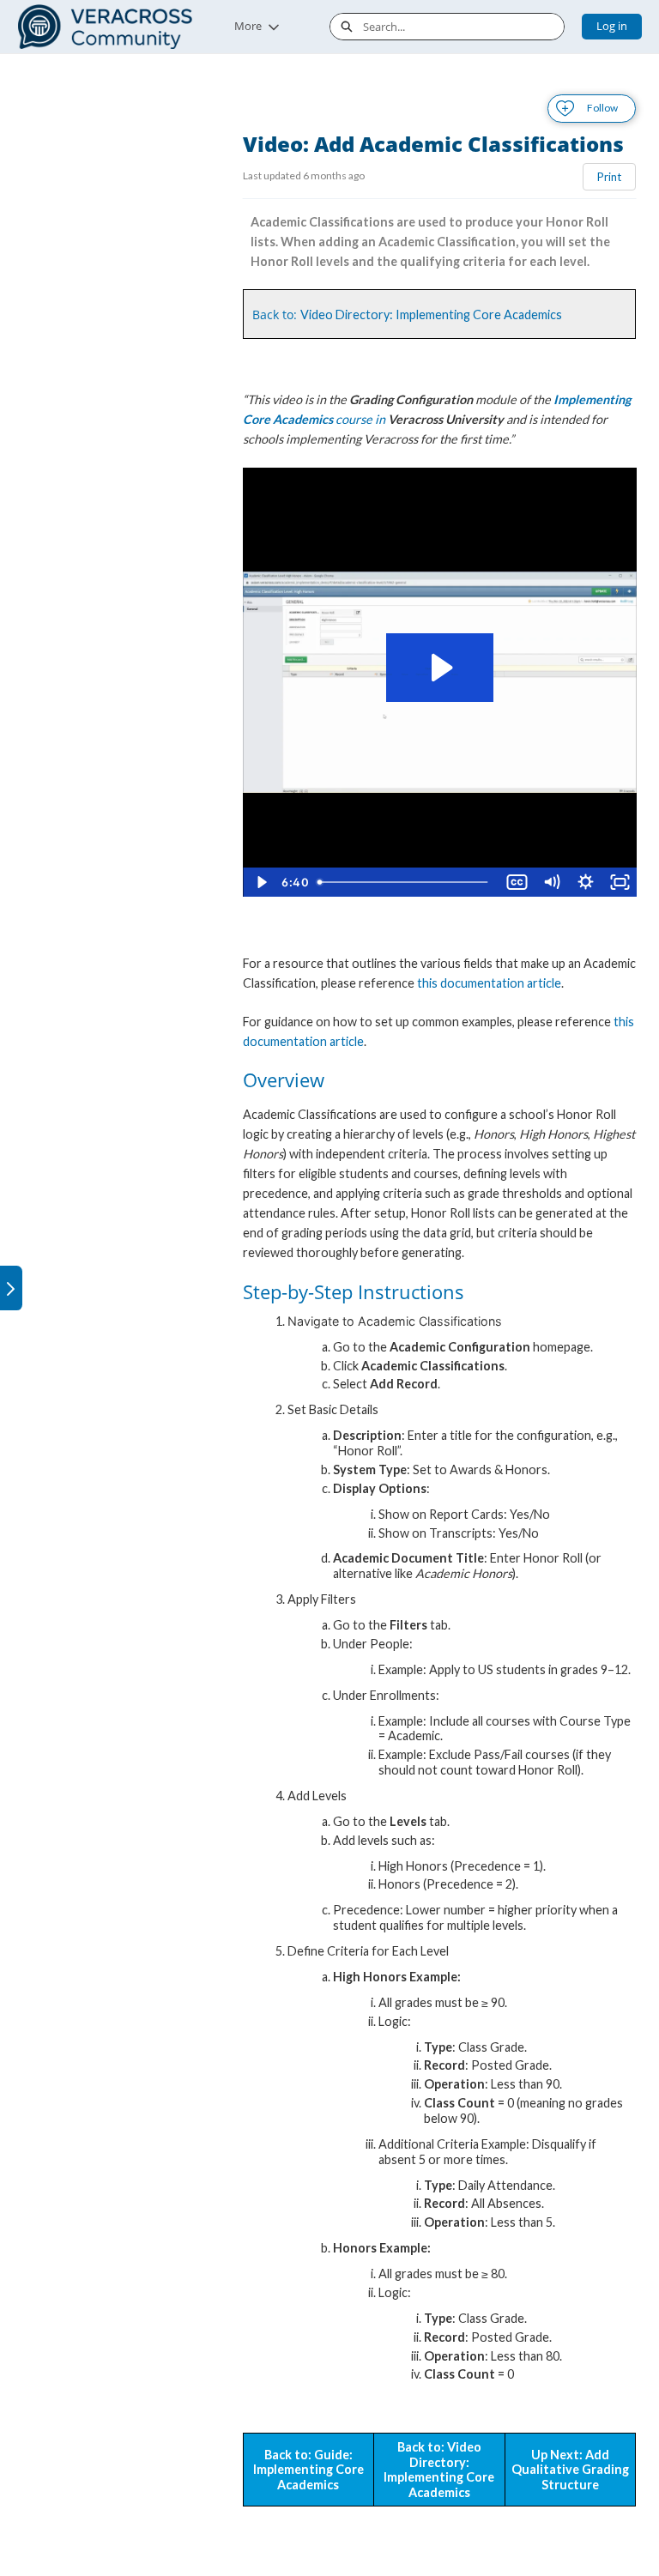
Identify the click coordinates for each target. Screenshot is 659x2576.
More (248, 26)
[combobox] (463, 27)
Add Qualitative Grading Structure (570, 2470)
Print (609, 177)
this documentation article (489, 983)
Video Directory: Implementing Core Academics (431, 314)
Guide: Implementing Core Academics (308, 2470)
